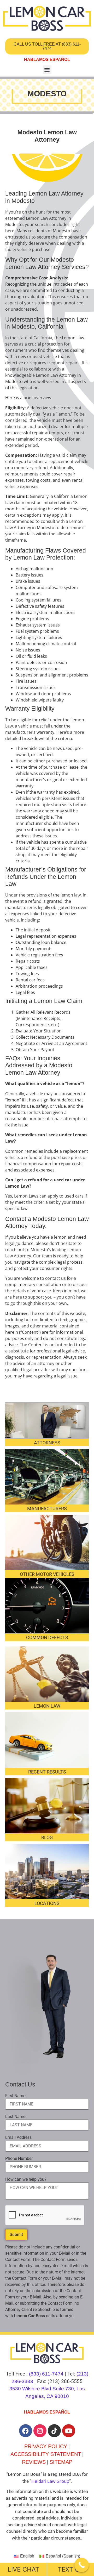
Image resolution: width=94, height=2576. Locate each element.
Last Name (15, 2117)
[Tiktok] (54, 2431)
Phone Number (19, 2159)
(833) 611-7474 (46, 2374)
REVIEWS (34, 2462)
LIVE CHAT (23, 2569)
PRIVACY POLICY (46, 2446)
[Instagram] (40, 2431)
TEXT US (71, 2569)
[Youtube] (69, 2431)
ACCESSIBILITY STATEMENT (46, 2454)
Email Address (18, 2138)
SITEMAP (61, 2462)
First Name (15, 2096)
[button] (47, 70)
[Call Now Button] (82, 2565)
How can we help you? (26, 2179)
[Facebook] (26, 2431)
